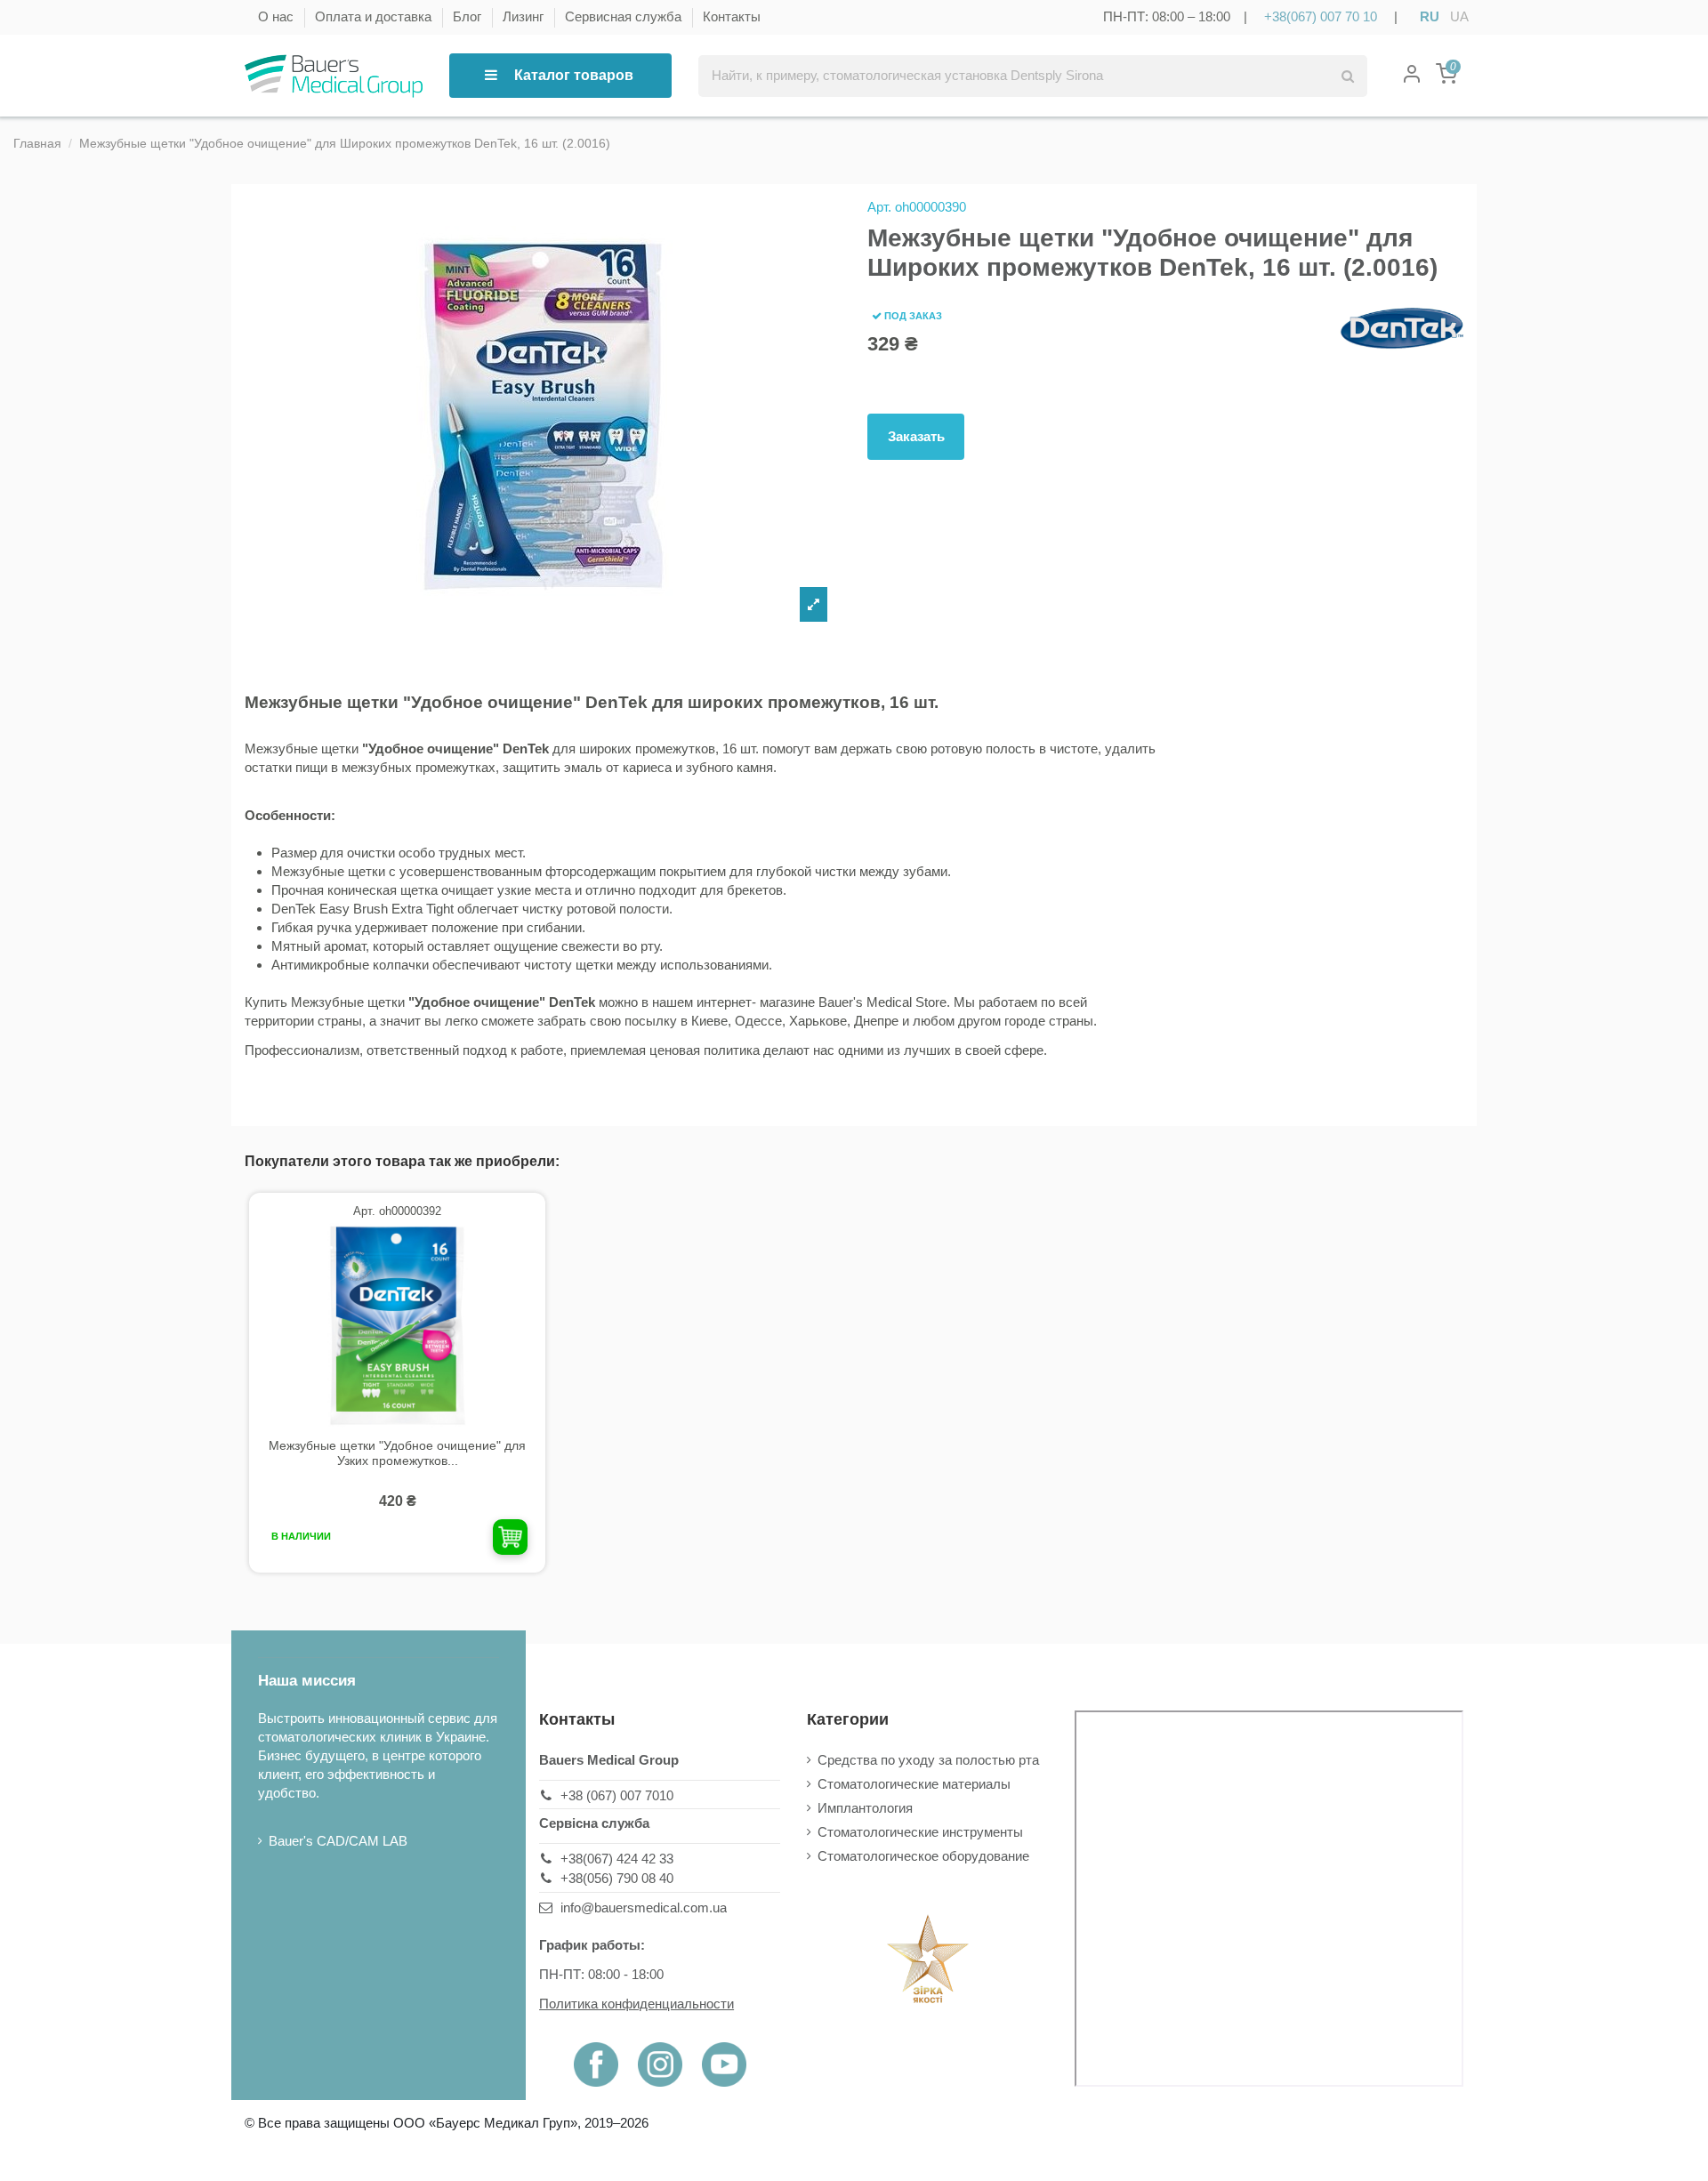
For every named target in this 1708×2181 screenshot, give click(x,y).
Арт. (879, 207)
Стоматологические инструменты (920, 1832)
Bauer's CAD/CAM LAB (338, 1841)
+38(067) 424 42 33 (617, 1859)
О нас (278, 16)
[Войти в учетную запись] (1412, 76)
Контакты (732, 16)
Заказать (916, 436)
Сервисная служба (625, 16)
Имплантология (865, 1808)
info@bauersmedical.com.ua (644, 1907)
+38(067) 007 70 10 (1321, 16)
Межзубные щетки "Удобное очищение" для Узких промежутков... (397, 1453)
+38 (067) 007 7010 (617, 1795)
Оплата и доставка (375, 16)
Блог (469, 16)
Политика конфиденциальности (636, 2004)
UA (1459, 16)
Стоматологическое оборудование (923, 1856)
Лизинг (525, 16)
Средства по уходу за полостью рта (928, 1760)
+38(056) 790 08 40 (617, 1878)
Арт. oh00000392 (397, 1211)
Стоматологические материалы (914, 1784)
